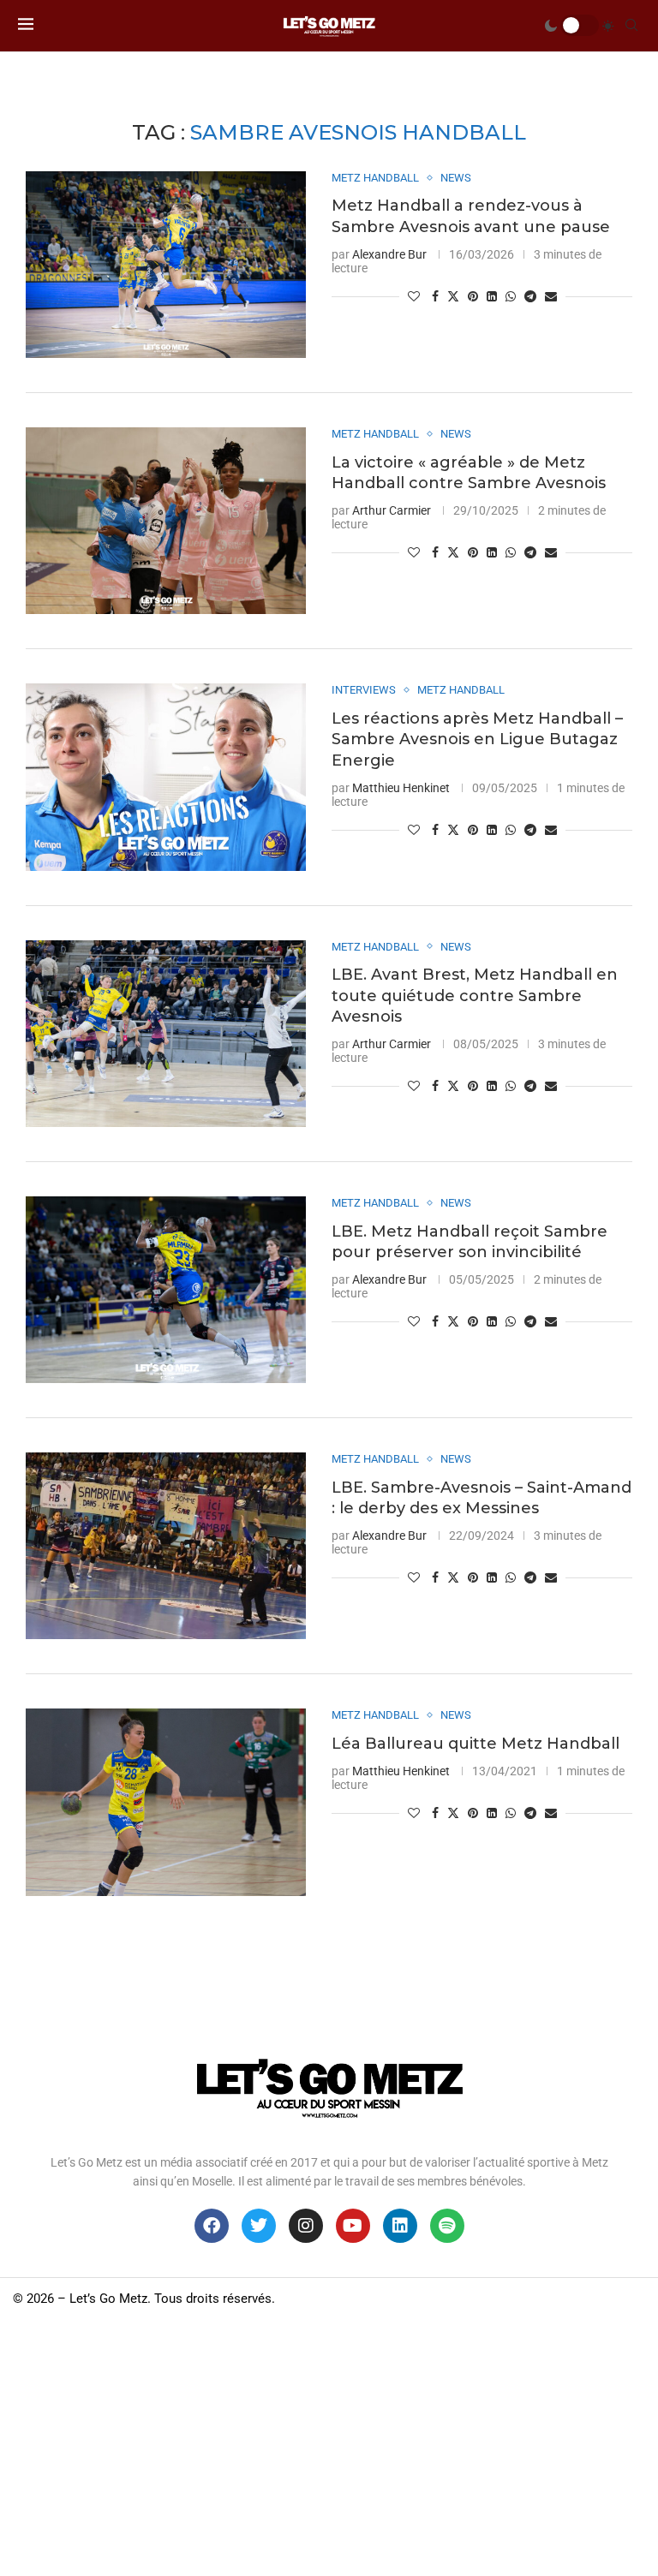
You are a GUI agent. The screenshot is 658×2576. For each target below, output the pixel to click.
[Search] (631, 26)
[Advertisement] (329, 2448)
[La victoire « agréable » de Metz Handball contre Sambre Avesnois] (166, 521)
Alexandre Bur (389, 254)
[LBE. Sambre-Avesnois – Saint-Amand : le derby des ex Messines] (166, 1546)
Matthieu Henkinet (401, 788)
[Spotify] (447, 2226)
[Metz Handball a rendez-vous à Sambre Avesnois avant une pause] (166, 265)
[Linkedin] (400, 2226)
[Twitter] (259, 2226)
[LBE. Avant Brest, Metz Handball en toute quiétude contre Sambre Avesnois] (166, 1034)
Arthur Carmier (392, 510)
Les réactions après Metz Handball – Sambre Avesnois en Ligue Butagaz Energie (477, 739)
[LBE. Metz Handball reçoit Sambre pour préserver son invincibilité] (166, 1290)
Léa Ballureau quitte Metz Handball (476, 1744)
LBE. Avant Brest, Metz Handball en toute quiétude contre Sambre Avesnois (475, 996)
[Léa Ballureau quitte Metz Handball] (166, 1802)
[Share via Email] (551, 296)
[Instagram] (306, 2226)
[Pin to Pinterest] (473, 296)
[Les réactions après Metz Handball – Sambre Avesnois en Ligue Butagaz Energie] (166, 777)
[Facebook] (212, 2226)
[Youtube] (353, 2226)
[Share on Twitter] (453, 296)
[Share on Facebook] (435, 296)
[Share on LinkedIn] (492, 296)
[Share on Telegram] (530, 296)
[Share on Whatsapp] (511, 296)
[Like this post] (414, 296)
